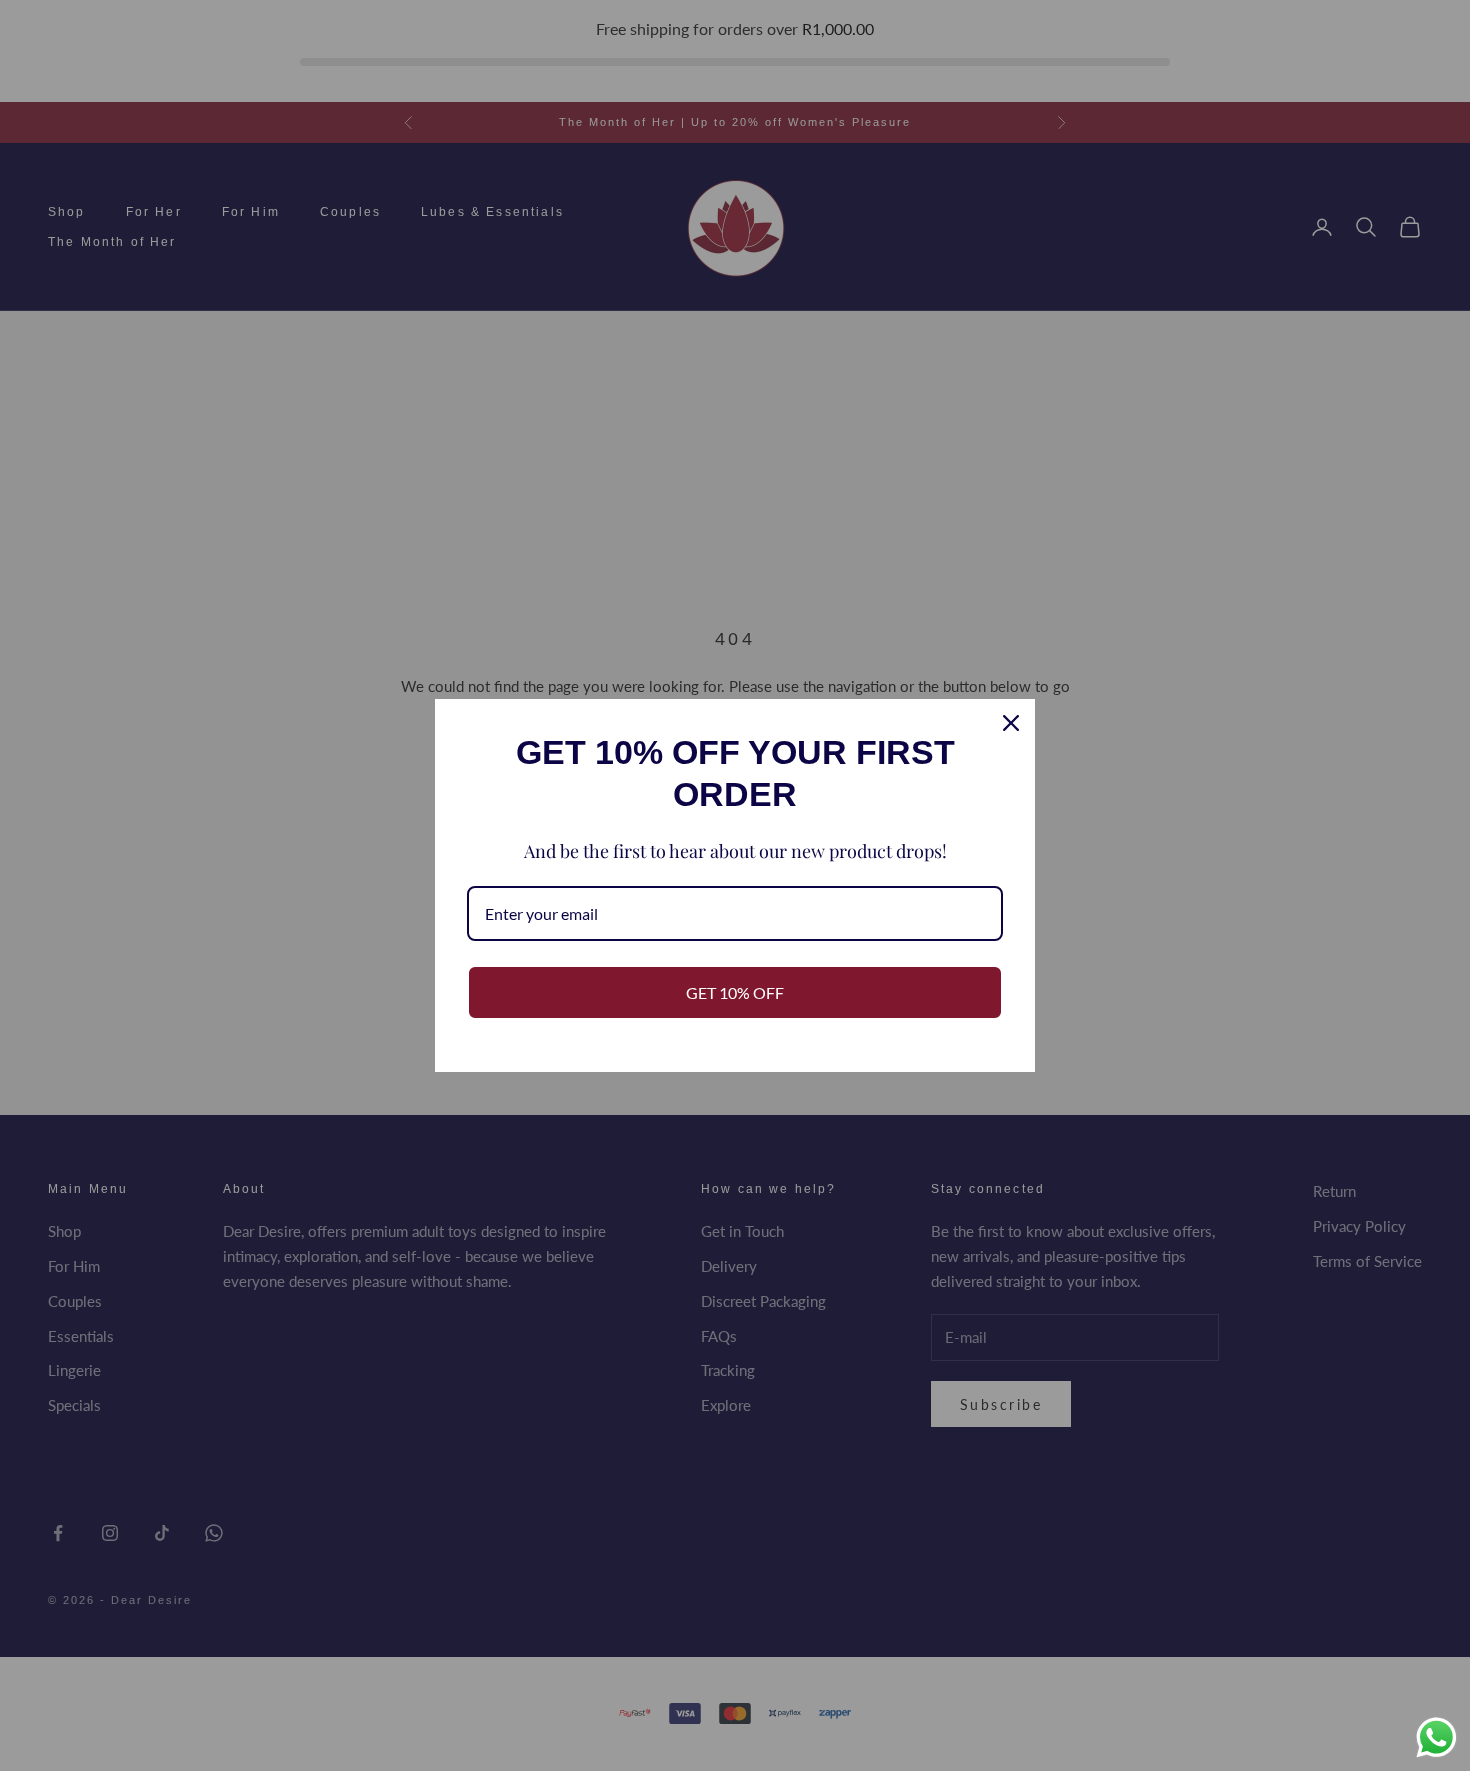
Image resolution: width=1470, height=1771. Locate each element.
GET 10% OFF (735, 992)
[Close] (1011, 723)
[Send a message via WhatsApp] (1436, 1737)
